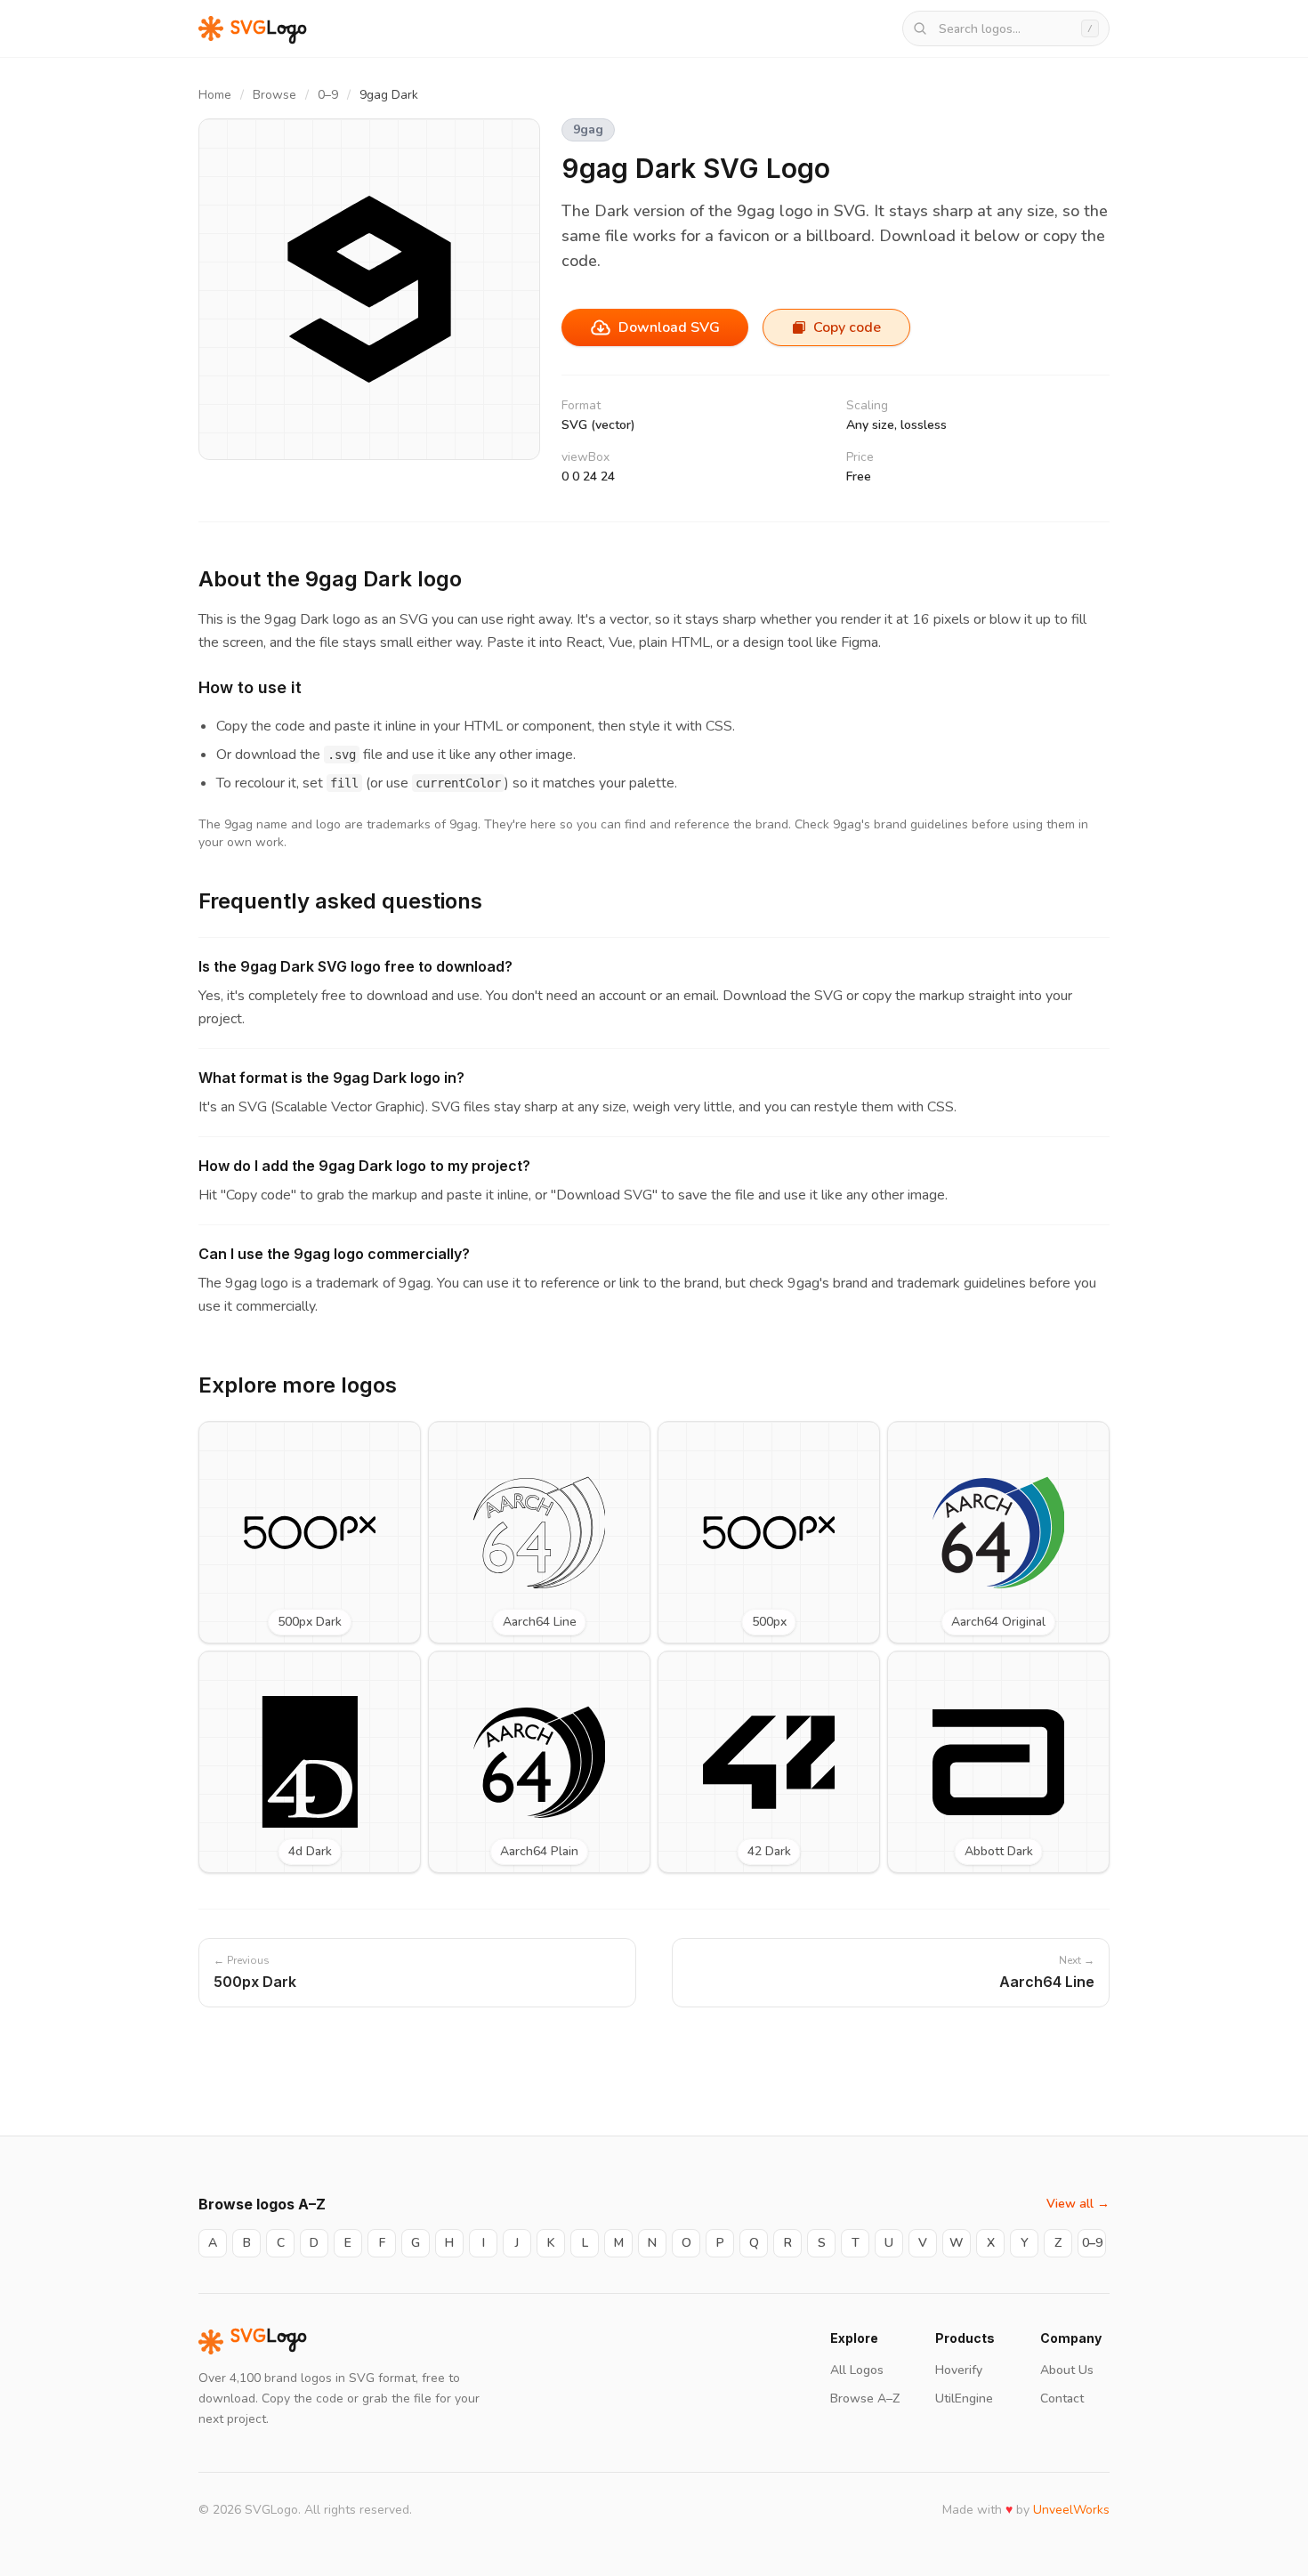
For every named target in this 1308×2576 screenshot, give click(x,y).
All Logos (857, 2370)
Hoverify (959, 2370)
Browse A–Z (865, 2398)
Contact (1062, 2398)
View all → (1078, 2204)
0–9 (328, 95)
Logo (269, 2342)
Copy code (847, 327)
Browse (275, 95)
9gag (588, 129)
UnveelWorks (1071, 2510)
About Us (1067, 2370)
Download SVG (669, 327)
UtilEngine (964, 2398)
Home (215, 95)
